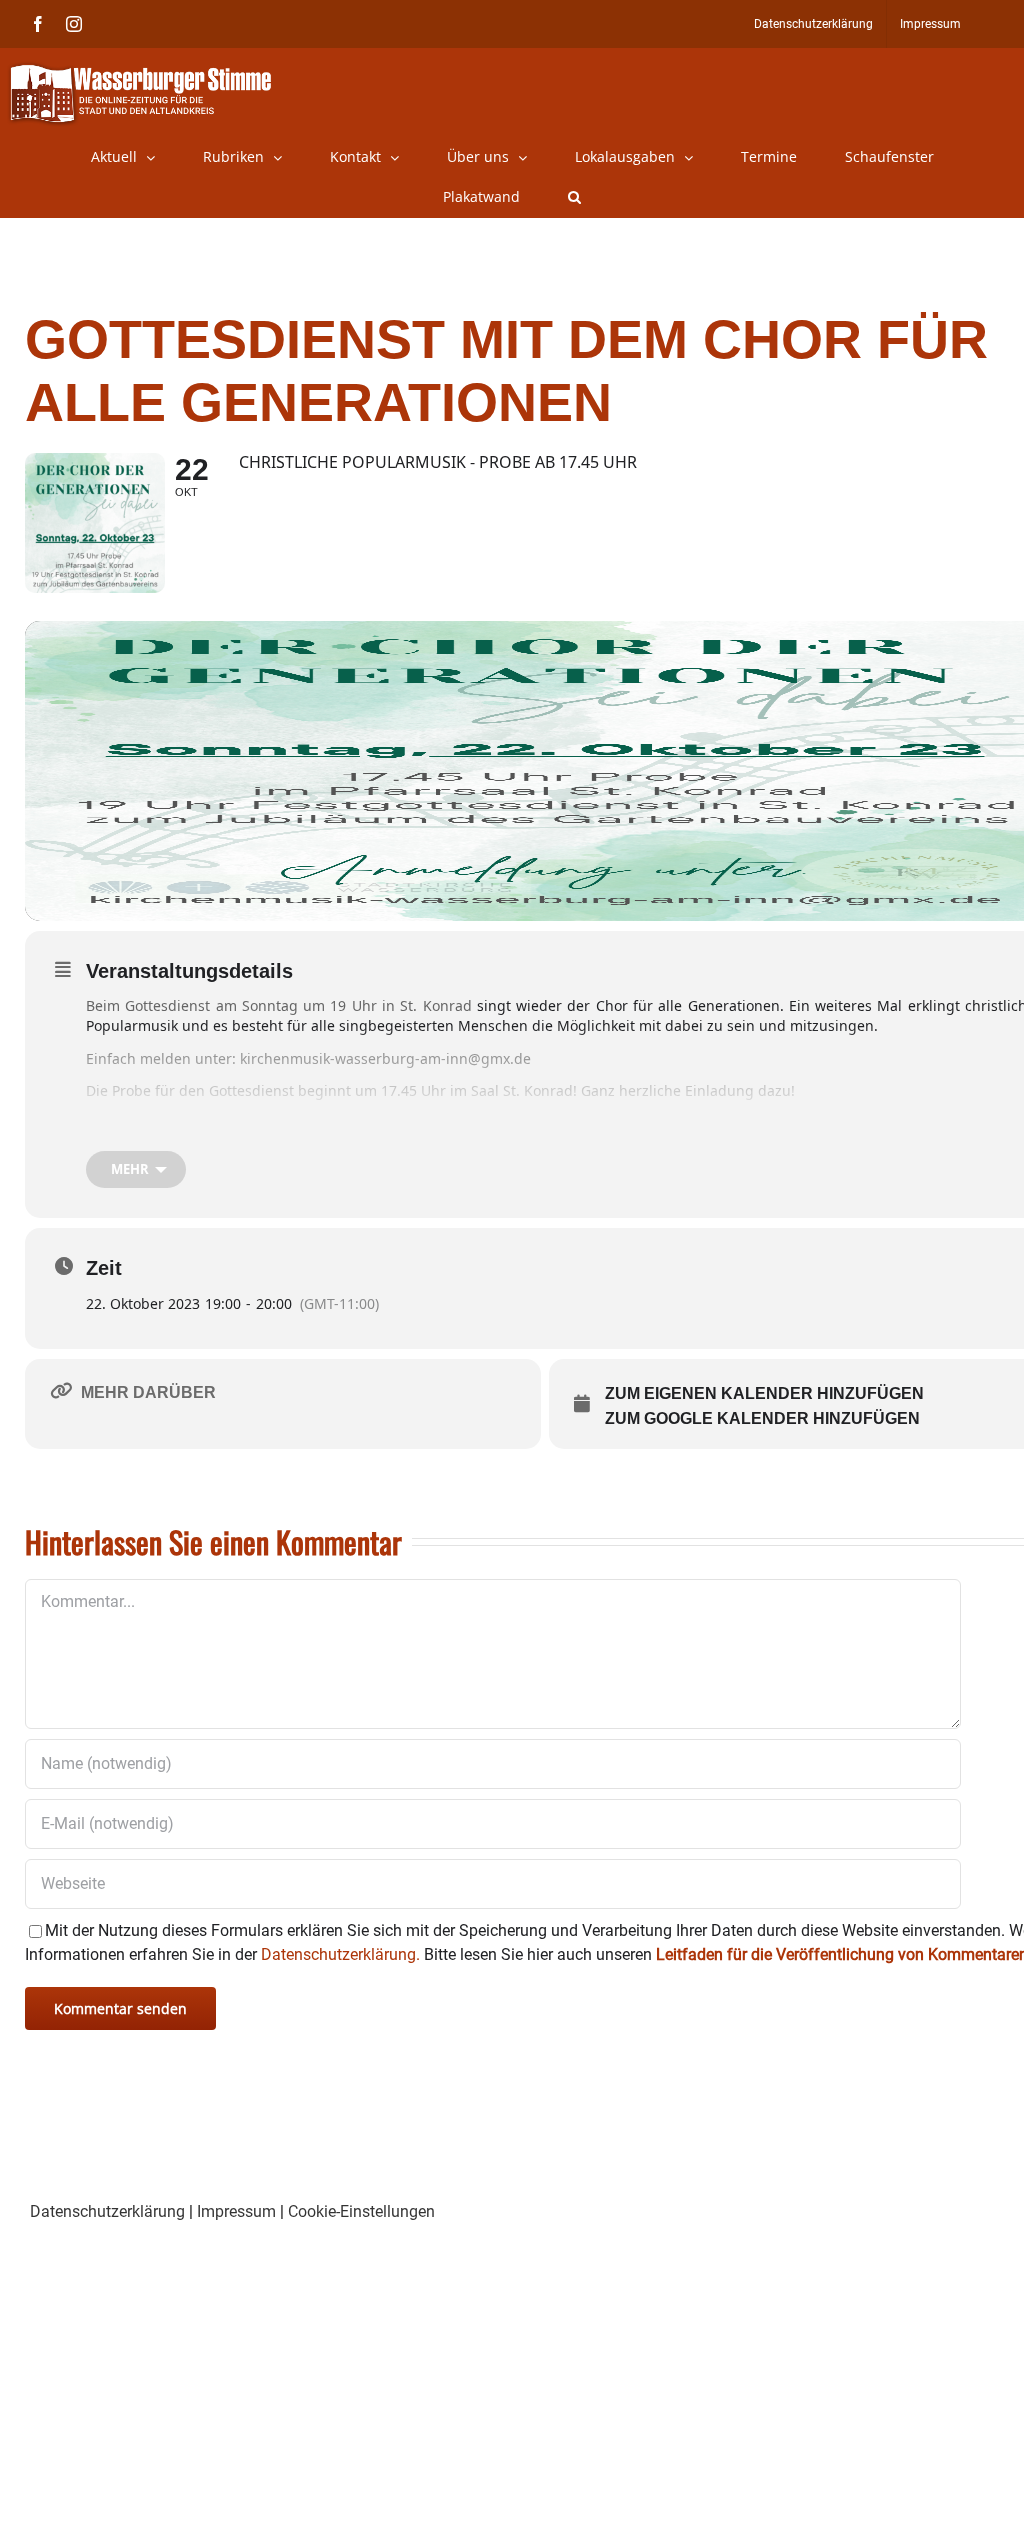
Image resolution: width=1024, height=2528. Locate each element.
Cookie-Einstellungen (361, 2211)
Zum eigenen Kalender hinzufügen (764, 1393)
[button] (574, 197)
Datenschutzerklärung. (340, 1954)
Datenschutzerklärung (107, 2211)
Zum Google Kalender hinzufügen (762, 1418)
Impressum (236, 2211)
